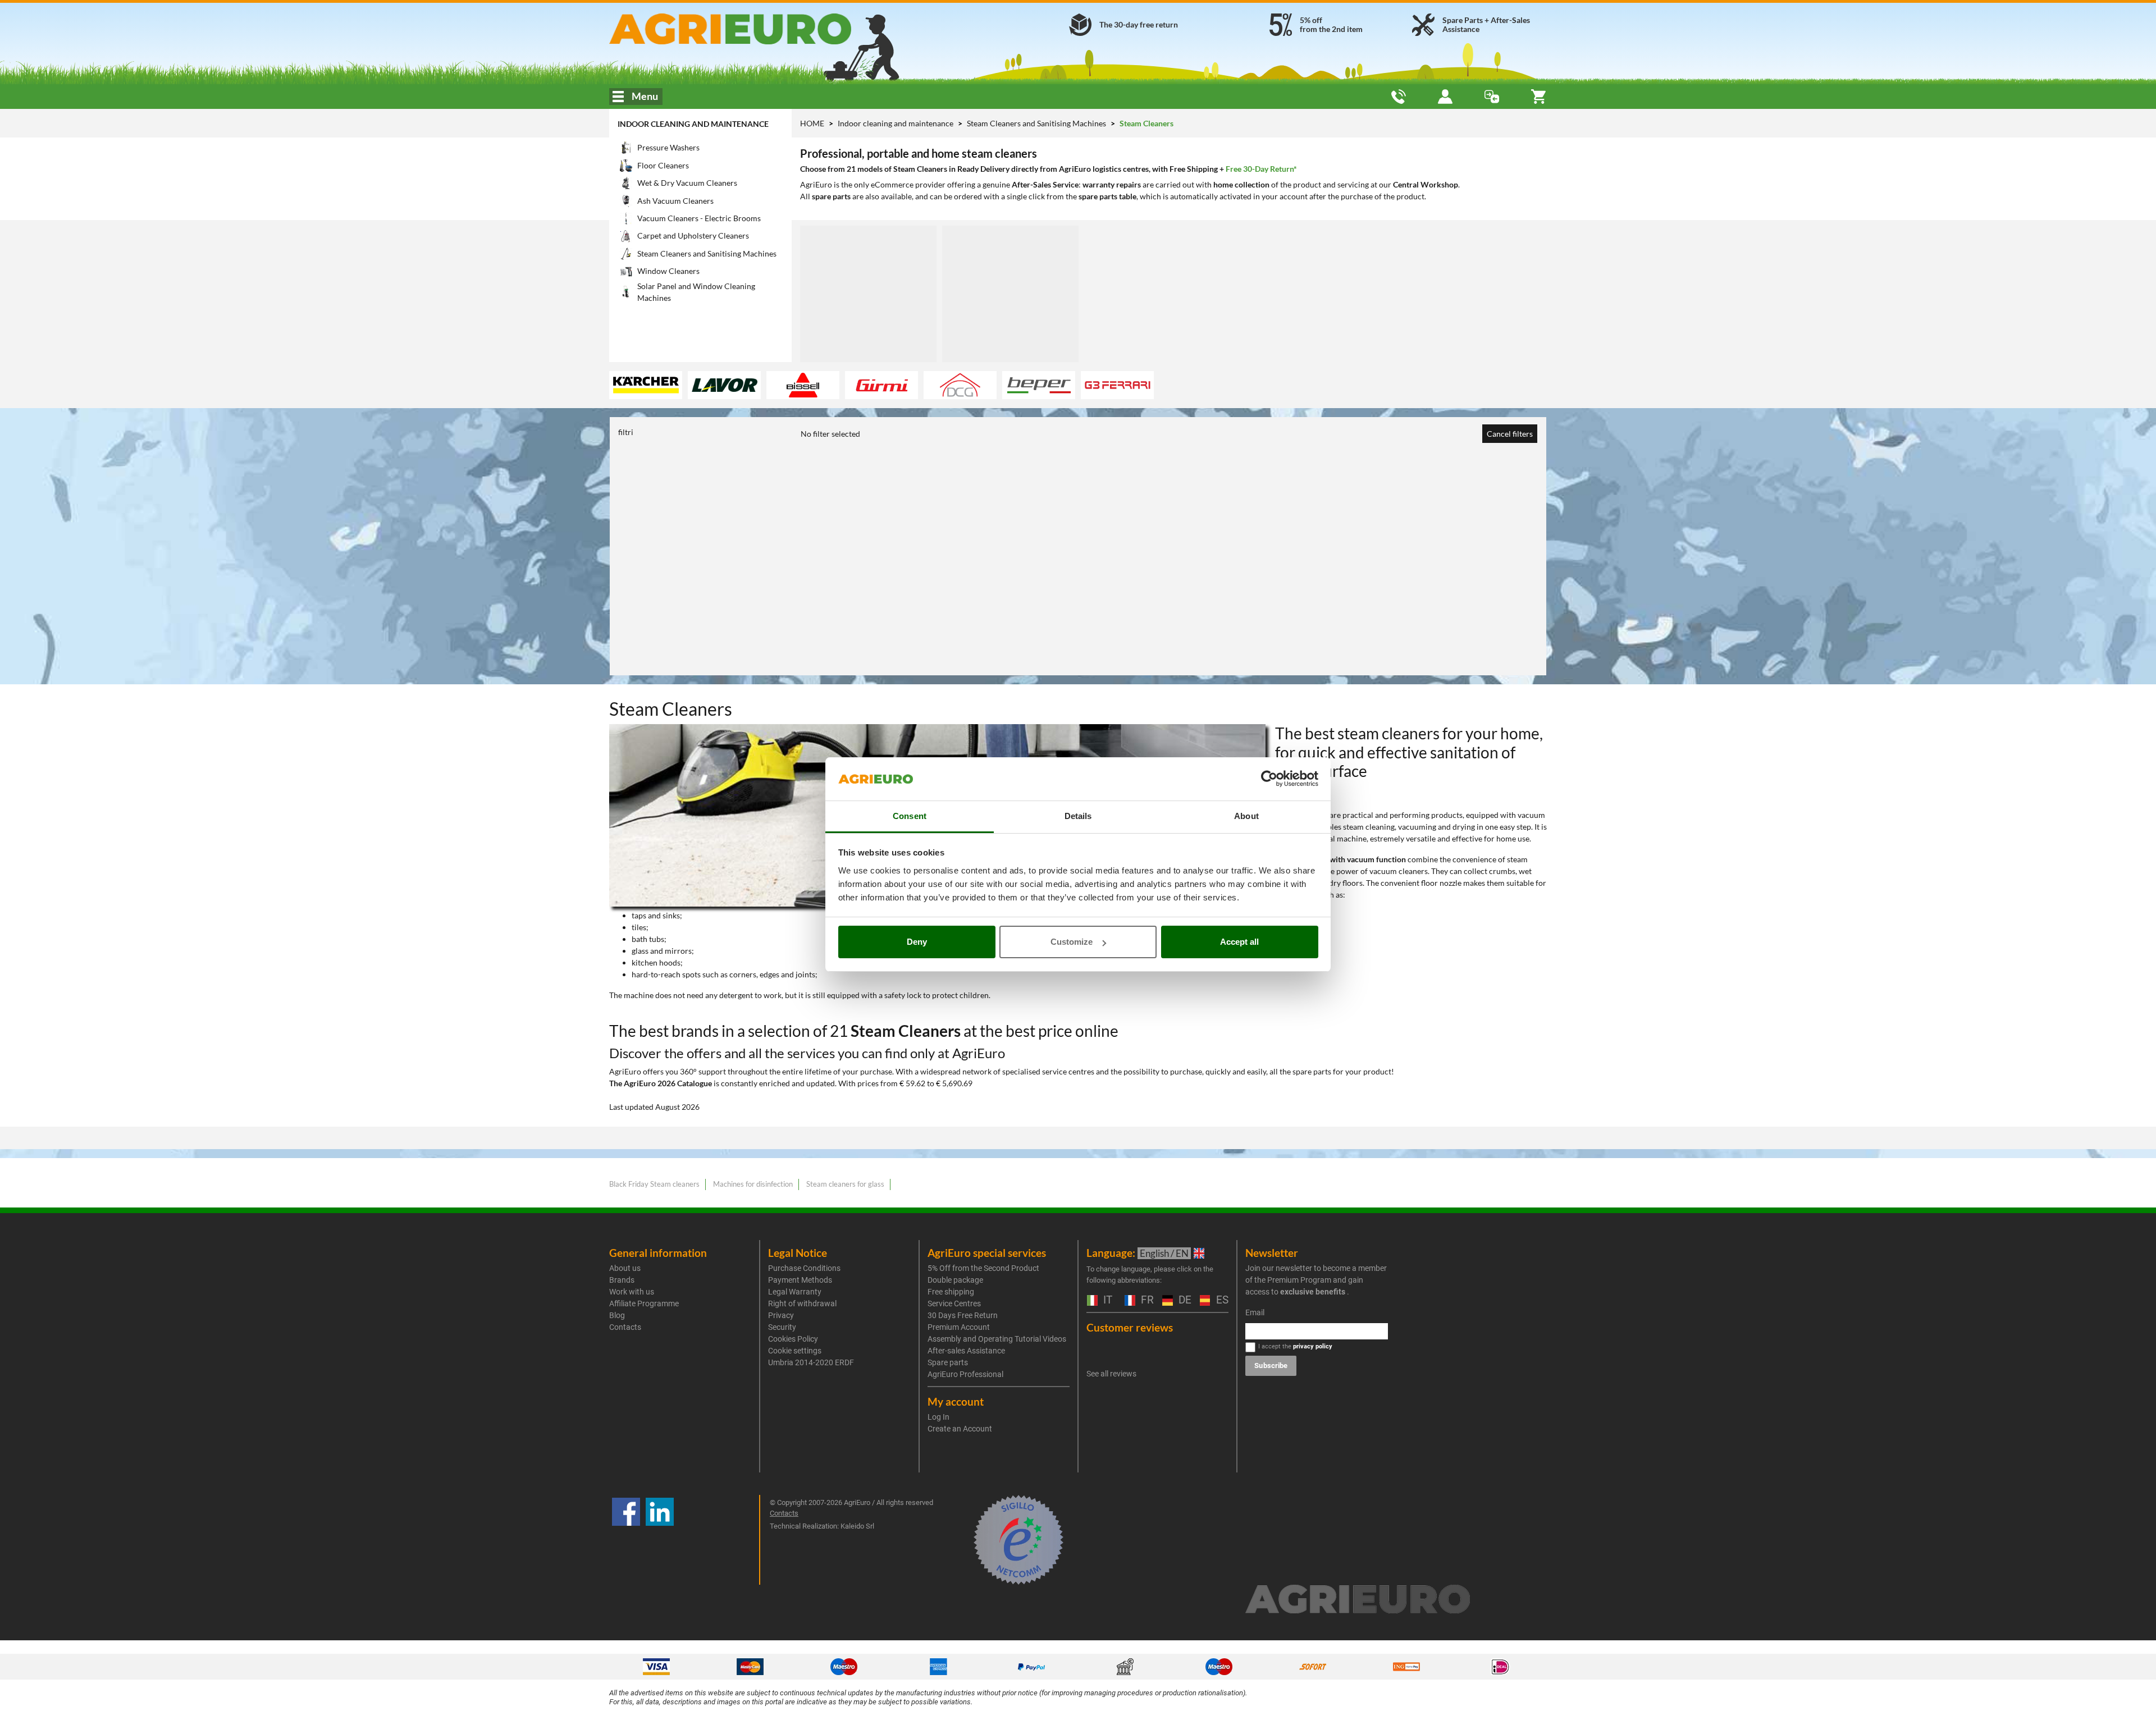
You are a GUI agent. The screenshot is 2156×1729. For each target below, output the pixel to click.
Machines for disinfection (753, 1184)
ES (1221, 1300)
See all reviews (1111, 1374)
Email (1255, 1312)
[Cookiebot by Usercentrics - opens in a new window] (1269, 779)
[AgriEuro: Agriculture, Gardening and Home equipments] (760, 29)
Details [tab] (1078, 816)
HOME (812, 123)
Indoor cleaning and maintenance (693, 124)
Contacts (625, 1327)
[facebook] (626, 1540)
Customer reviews (1130, 1327)
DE (1184, 1300)
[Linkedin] (660, 1540)
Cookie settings (795, 1351)
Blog (617, 1315)
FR (1146, 1300)
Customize (1072, 942)
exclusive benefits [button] (1313, 1292)
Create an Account (960, 1429)
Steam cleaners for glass (845, 1184)
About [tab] (1246, 816)
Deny (917, 942)
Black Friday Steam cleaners (654, 1184)
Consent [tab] (910, 816)
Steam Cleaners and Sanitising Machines (1037, 123)
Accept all (1239, 942)
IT (1106, 1300)
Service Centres (954, 1303)
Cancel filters (1510, 434)
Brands (622, 1280)
